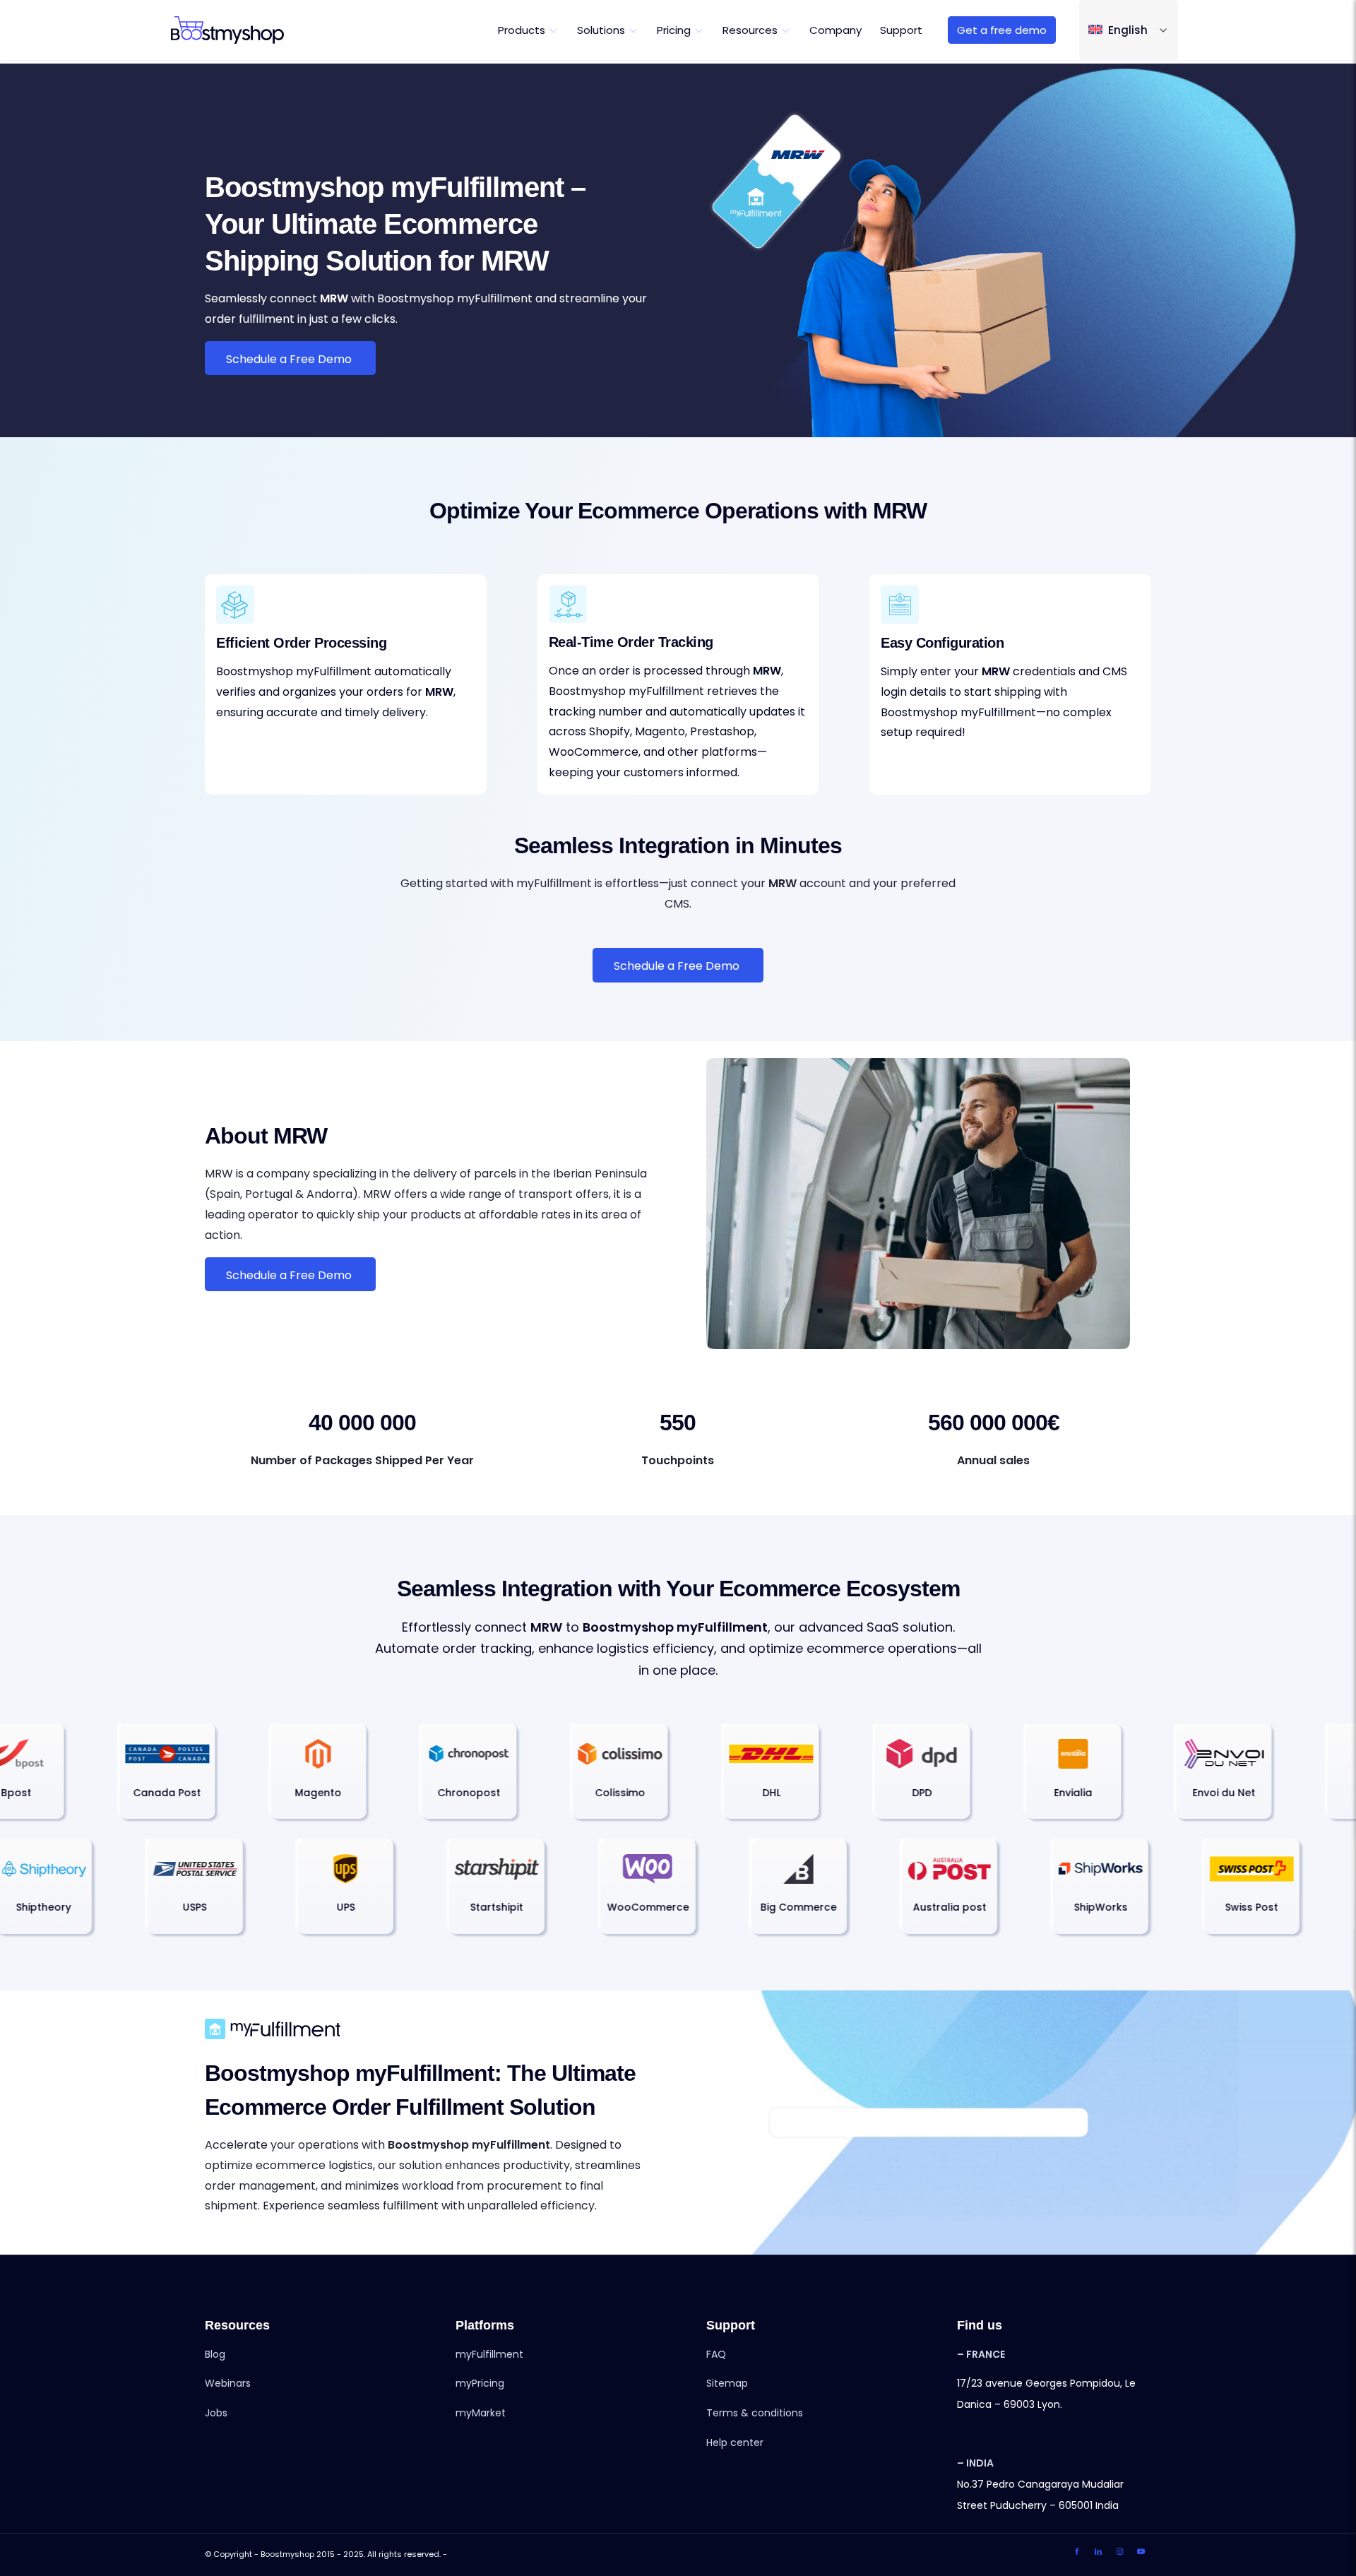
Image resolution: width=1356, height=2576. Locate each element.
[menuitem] (528, 30)
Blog (215, 2354)
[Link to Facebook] (1077, 2552)
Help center (735, 2443)
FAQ (716, 2354)
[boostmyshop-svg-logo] (227, 30)
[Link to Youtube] (1141, 2552)
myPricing (480, 2383)
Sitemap (727, 2383)
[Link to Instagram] (1119, 2552)
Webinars (228, 2383)
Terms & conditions (755, 2413)
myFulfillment (489, 2354)
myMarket (481, 2413)
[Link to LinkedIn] (1098, 2552)
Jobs (216, 2413)
